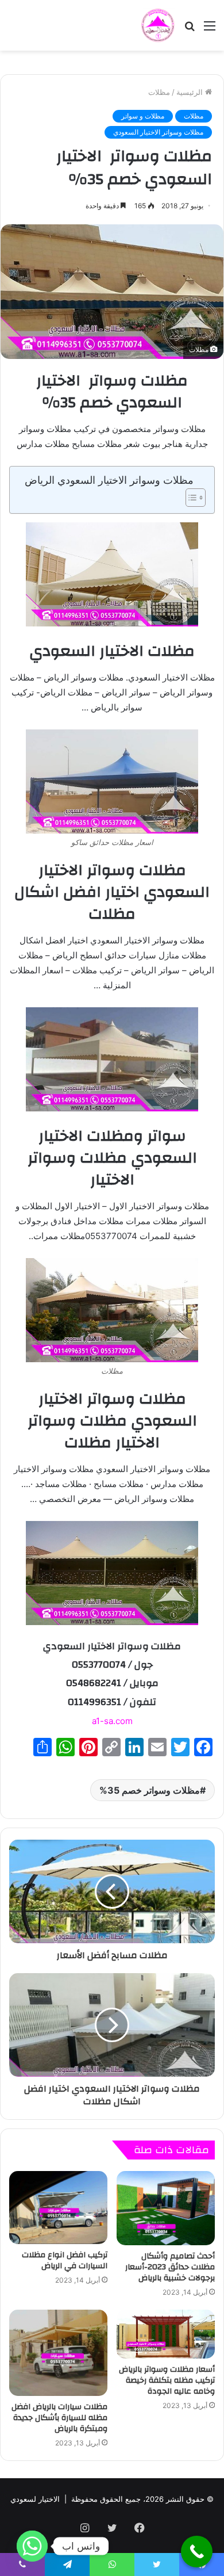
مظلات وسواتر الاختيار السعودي (158, 132)
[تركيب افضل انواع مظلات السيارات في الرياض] (58, 2207)
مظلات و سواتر (143, 116)
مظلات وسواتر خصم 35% (150, 1790)
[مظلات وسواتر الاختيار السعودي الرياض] (158, 25)
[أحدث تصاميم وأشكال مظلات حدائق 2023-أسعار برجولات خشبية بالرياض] (166, 2208)
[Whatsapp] (32, 2546)
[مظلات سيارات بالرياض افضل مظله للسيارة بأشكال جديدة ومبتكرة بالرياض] (58, 2353)
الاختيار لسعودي (35, 2499)
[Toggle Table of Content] (190, 498)
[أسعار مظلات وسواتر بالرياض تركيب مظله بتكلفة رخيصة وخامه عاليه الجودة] (166, 2334)
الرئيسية (191, 92)
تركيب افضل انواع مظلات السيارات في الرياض (65, 2260)
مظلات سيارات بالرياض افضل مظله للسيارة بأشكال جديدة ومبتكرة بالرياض (59, 2418)
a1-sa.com (112, 1721)
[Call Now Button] (197, 2552)
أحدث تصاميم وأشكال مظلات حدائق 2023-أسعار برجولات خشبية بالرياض (170, 2267)
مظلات (159, 92)
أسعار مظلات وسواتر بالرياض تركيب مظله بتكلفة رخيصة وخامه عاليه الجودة (167, 2380)
